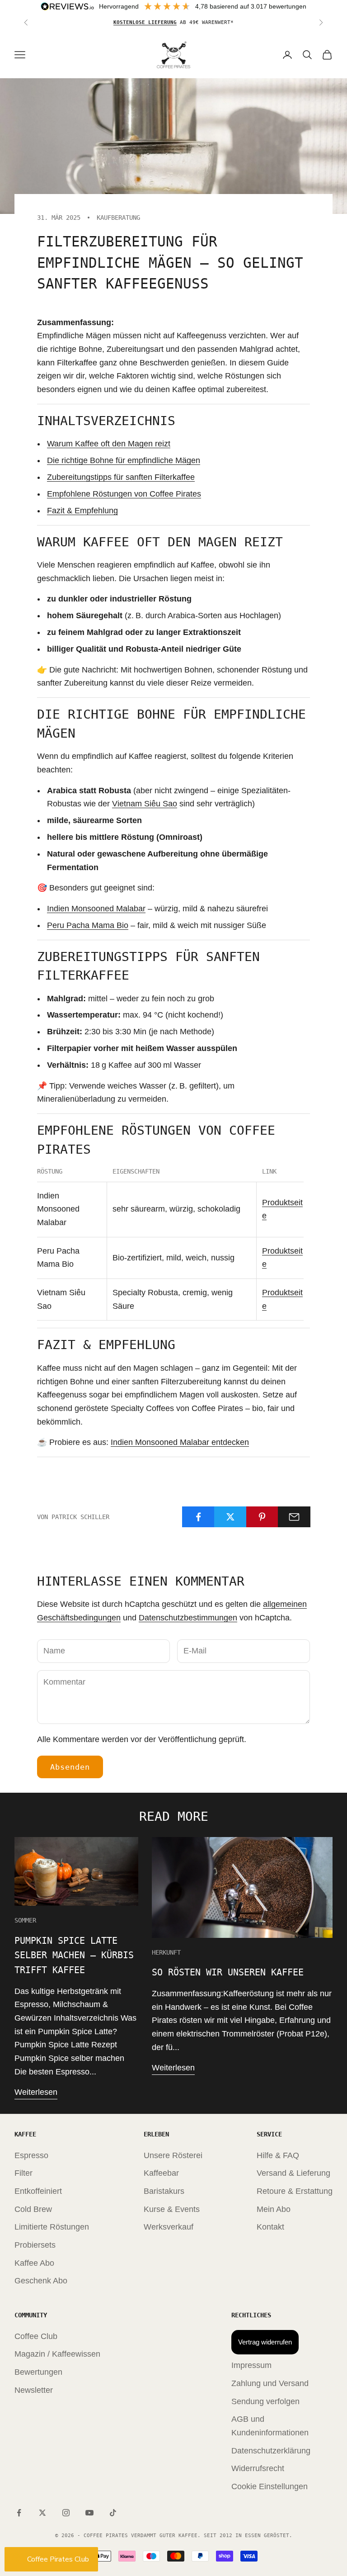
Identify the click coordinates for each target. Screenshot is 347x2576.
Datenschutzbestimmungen (188, 1618)
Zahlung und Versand (270, 2383)
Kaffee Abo (34, 2263)
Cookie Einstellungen (270, 2486)
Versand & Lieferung (293, 2173)
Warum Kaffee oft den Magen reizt (109, 444)
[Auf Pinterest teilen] (263, 1517)
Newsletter (34, 2390)
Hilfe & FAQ (278, 2155)
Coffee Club (36, 2336)
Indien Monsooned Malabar (96, 909)
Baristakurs (164, 2191)
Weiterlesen (36, 2092)
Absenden (70, 1767)
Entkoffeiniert (38, 2191)
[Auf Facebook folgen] (19, 2513)
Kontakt (270, 2227)
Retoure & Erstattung (295, 2191)
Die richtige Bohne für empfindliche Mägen (124, 460)
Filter (23, 2173)
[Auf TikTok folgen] (113, 2513)
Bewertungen (38, 2372)
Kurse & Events (172, 2209)
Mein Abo (274, 2209)
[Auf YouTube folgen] (89, 2513)
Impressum (251, 2365)
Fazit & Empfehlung (82, 511)
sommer (25, 1920)
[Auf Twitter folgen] (42, 2513)
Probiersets (35, 2245)
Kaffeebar (161, 2173)
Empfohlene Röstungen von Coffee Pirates (124, 494)
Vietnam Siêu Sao (145, 804)
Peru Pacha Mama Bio (88, 925)
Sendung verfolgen (265, 2401)
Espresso (31, 2155)
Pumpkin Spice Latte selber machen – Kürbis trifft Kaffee (74, 1955)
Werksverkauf (169, 2227)
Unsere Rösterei (173, 2155)
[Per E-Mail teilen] (294, 1517)
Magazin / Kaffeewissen (57, 2354)
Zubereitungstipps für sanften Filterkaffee (121, 477)
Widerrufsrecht (258, 2468)
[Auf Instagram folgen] (66, 2513)
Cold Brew (33, 2209)
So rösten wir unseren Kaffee (228, 1972)
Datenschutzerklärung (271, 2451)
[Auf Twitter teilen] (230, 1517)
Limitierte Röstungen (52, 2227)
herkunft (166, 1952)
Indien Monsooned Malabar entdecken (180, 1442)
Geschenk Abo (41, 2281)
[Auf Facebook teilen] (198, 1517)
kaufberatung (118, 218)
